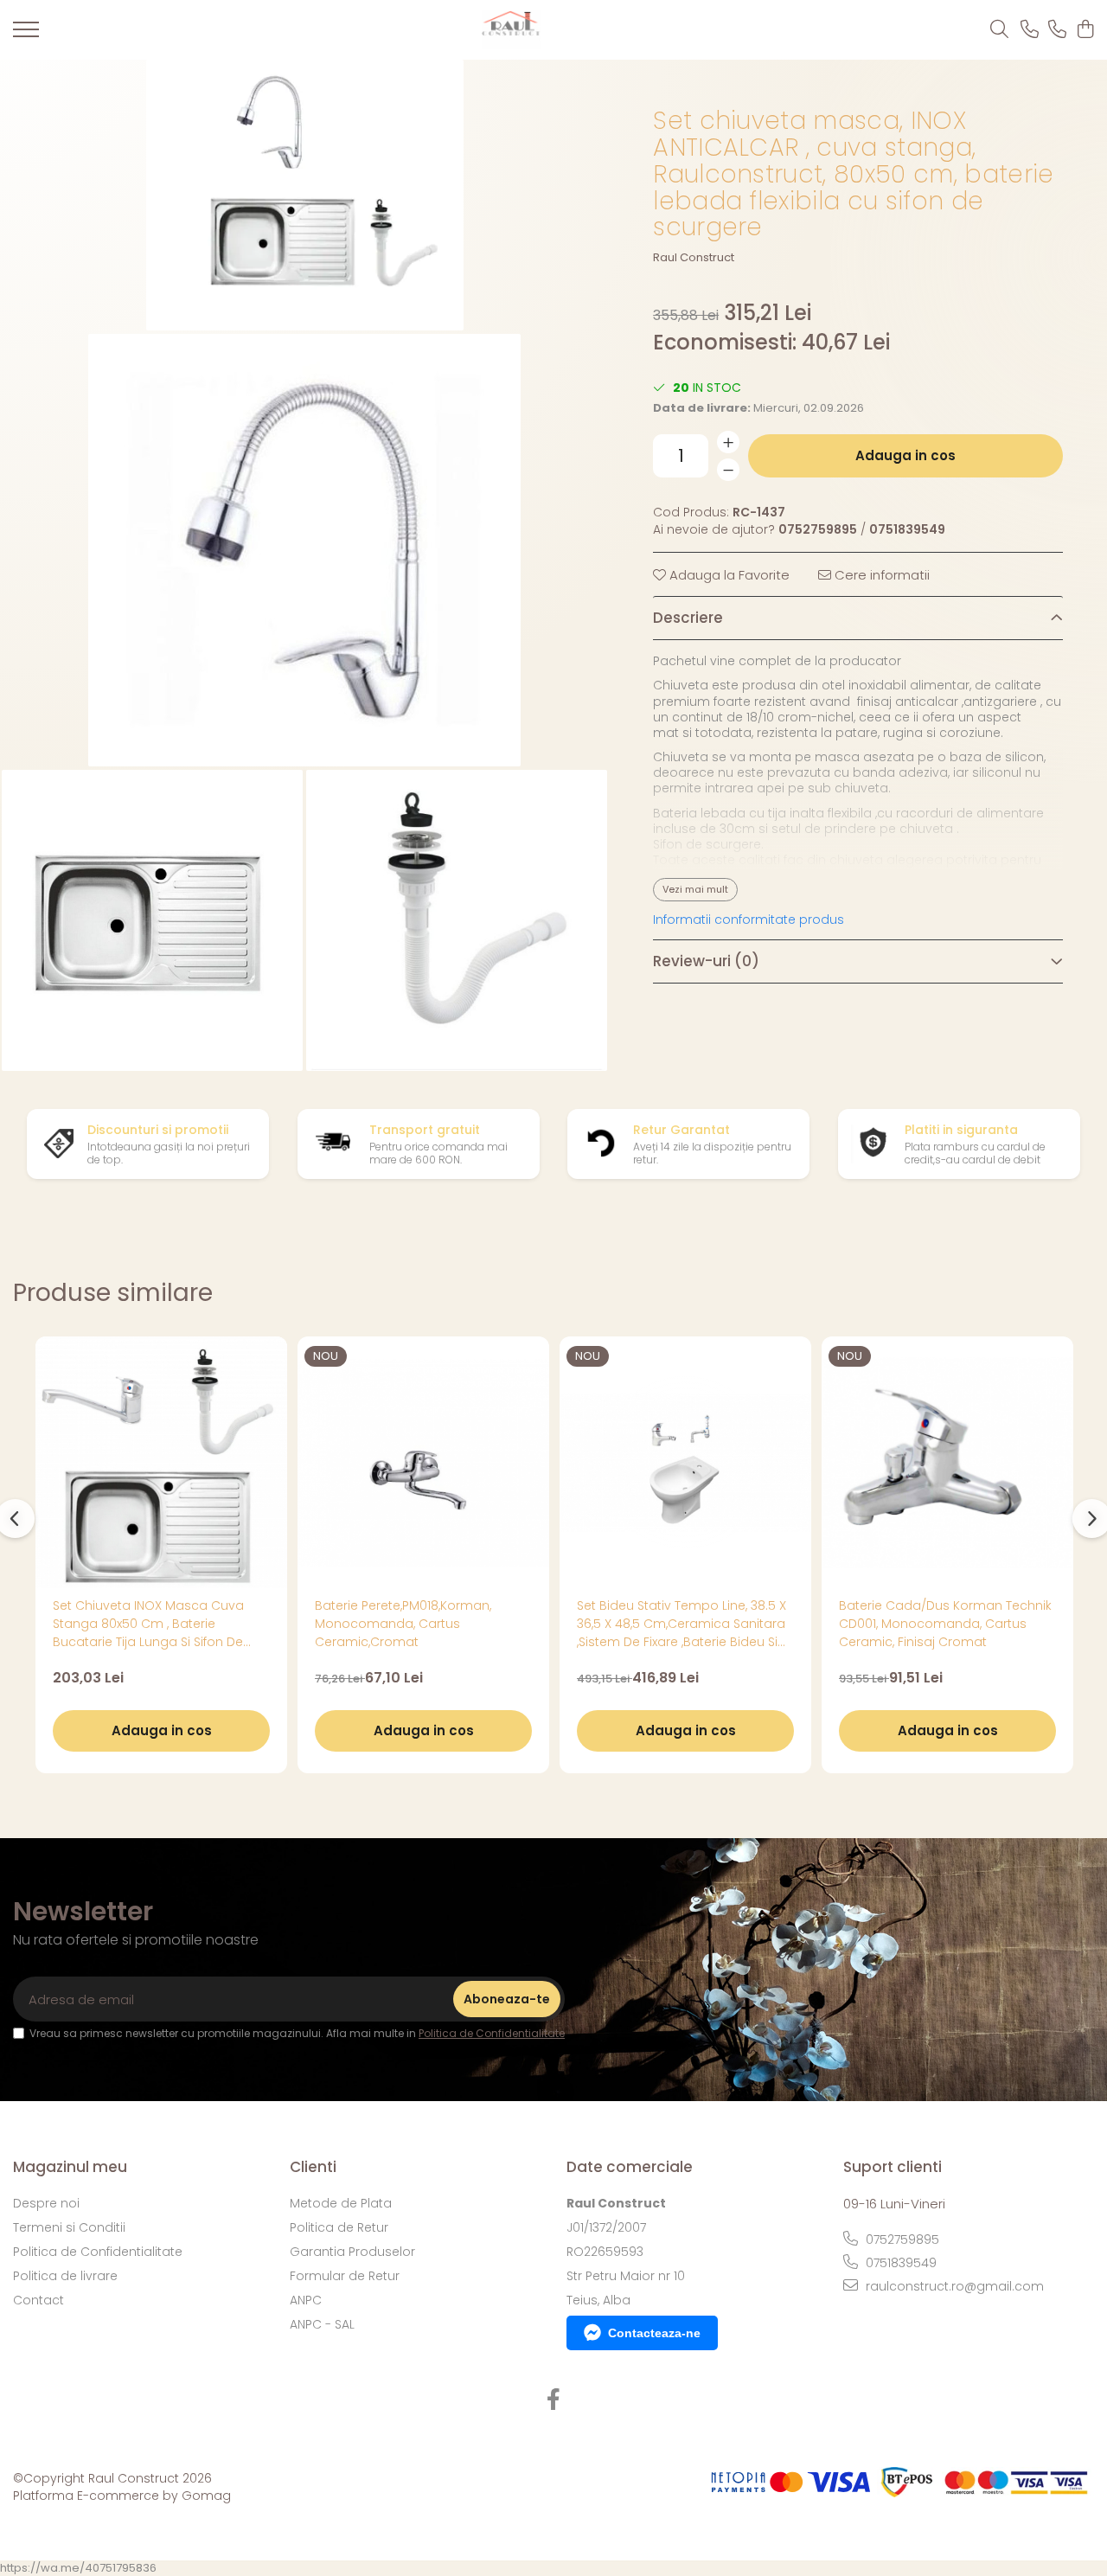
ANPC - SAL (322, 2324)
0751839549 (899, 2263)
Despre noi (46, 2203)
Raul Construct (694, 258)
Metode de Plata (341, 2203)
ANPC (306, 2300)
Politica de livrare (65, 2276)
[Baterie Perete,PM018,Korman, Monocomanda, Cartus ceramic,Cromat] (423, 1462)
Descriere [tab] (688, 618)
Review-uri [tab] (706, 961)
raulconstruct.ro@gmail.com (953, 2286)
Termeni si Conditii (69, 2227)
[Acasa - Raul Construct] (511, 30)
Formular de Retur (345, 2276)
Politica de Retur (339, 2227)
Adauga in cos (905, 455)
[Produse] (26, 35)
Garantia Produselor (352, 2252)
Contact (38, 2300)
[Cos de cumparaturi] (1085, 30)
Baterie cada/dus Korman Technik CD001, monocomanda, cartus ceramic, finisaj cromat (945, 1624)
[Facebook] (554, 2400)
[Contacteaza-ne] (1030, 30)
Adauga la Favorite (728, 575)
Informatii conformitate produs (749, 920)
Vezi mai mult (695, 889)
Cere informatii (880, 575)
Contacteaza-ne (654, 2333)
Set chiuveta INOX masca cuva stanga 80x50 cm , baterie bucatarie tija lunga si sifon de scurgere (148, 1624)
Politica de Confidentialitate (492, 2033)
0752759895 (901, 2240)
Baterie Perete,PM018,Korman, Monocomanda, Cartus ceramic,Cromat (403, 1624)
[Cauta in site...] (999, 30)
